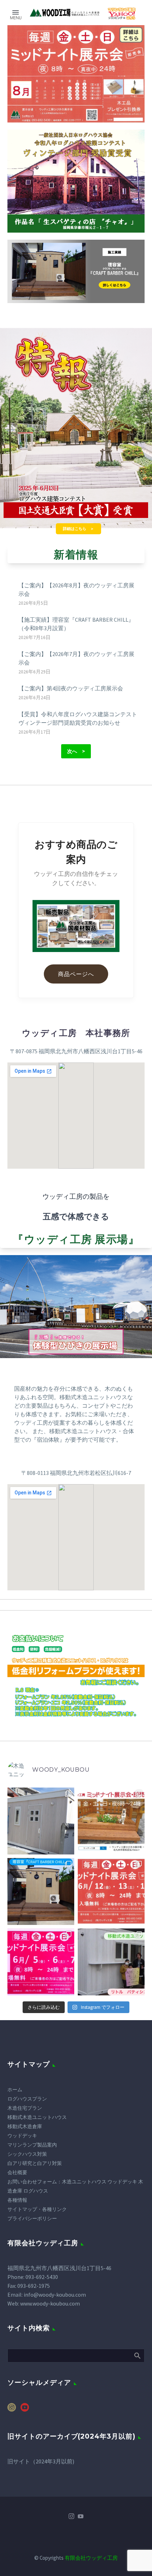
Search (137, 2355)
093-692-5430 (42, 2277)
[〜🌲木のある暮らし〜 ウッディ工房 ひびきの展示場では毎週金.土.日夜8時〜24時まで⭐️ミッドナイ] (41, 1962)
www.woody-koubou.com (50, 2303)
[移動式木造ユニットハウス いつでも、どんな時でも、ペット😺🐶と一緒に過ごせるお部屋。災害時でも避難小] (41, 1821)
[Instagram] (71, 2516)
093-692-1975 (34, 2286)
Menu (16, 12)
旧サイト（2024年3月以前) (41, 2461)
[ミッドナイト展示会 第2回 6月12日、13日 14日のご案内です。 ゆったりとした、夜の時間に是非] (111, 1891)
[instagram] (12, 2410)
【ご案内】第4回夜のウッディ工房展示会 (71, 688)
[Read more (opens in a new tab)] (122, 13)
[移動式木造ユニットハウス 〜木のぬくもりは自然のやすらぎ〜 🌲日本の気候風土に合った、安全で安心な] (111, 1962)
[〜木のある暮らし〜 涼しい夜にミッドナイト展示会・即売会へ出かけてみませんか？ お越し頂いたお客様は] (111, 1821)
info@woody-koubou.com (55, 2295)
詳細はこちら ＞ (78, 529)
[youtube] (25, 2410)
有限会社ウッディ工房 (91, 2558)
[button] (76, 751)
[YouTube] (81, 2516)
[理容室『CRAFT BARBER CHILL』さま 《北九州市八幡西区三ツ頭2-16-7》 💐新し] (41, 1891)
